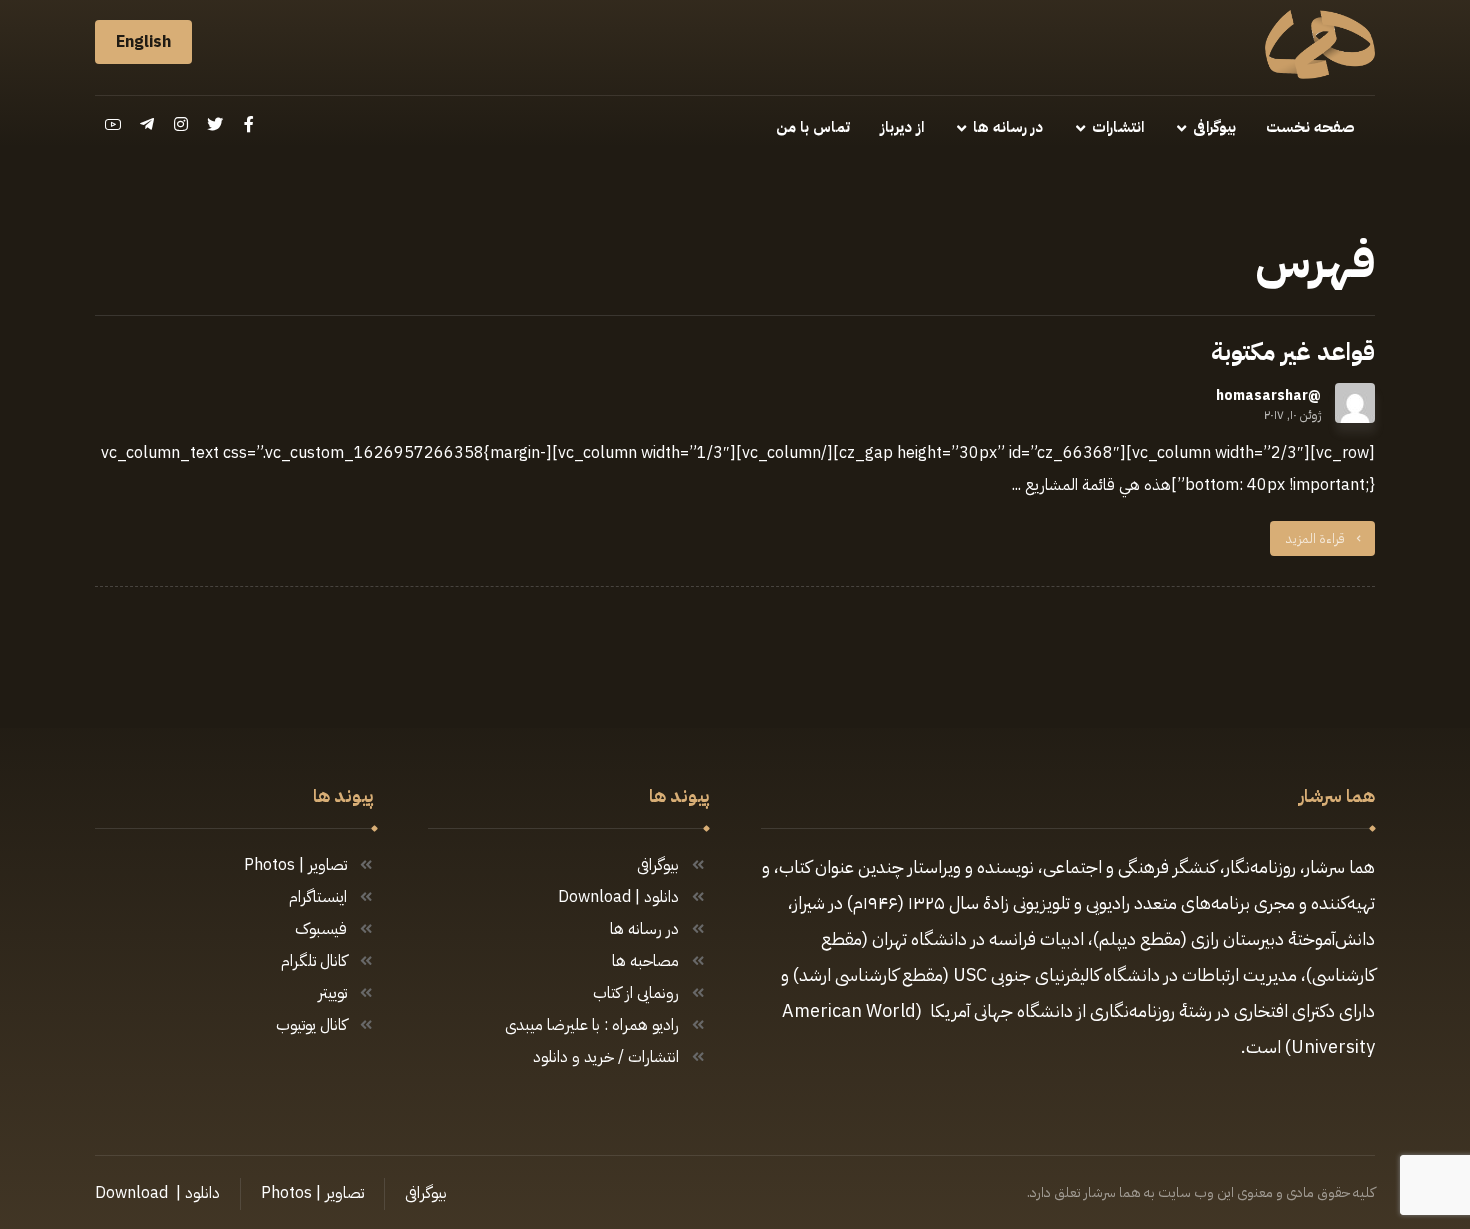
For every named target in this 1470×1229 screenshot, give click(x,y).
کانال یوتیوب (311, 1025)
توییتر (332, 993)
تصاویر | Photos (295, 865)
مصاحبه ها (645, 961)
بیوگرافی (658, 865)
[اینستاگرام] (181, 124)
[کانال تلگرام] (147, 124)
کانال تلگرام (314, 961)
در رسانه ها (644, 929)
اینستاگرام (318, 897)
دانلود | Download (618, 897)
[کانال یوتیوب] (113, 124)
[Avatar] (1355, 403)
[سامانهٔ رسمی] (1320, 44)
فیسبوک (321, 929)
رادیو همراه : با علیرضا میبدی (592, 1025)
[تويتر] (215, 124)
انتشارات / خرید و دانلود (606, 1057)
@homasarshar (1268, 396)
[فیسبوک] (249, 124)
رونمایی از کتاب (636, 993)
